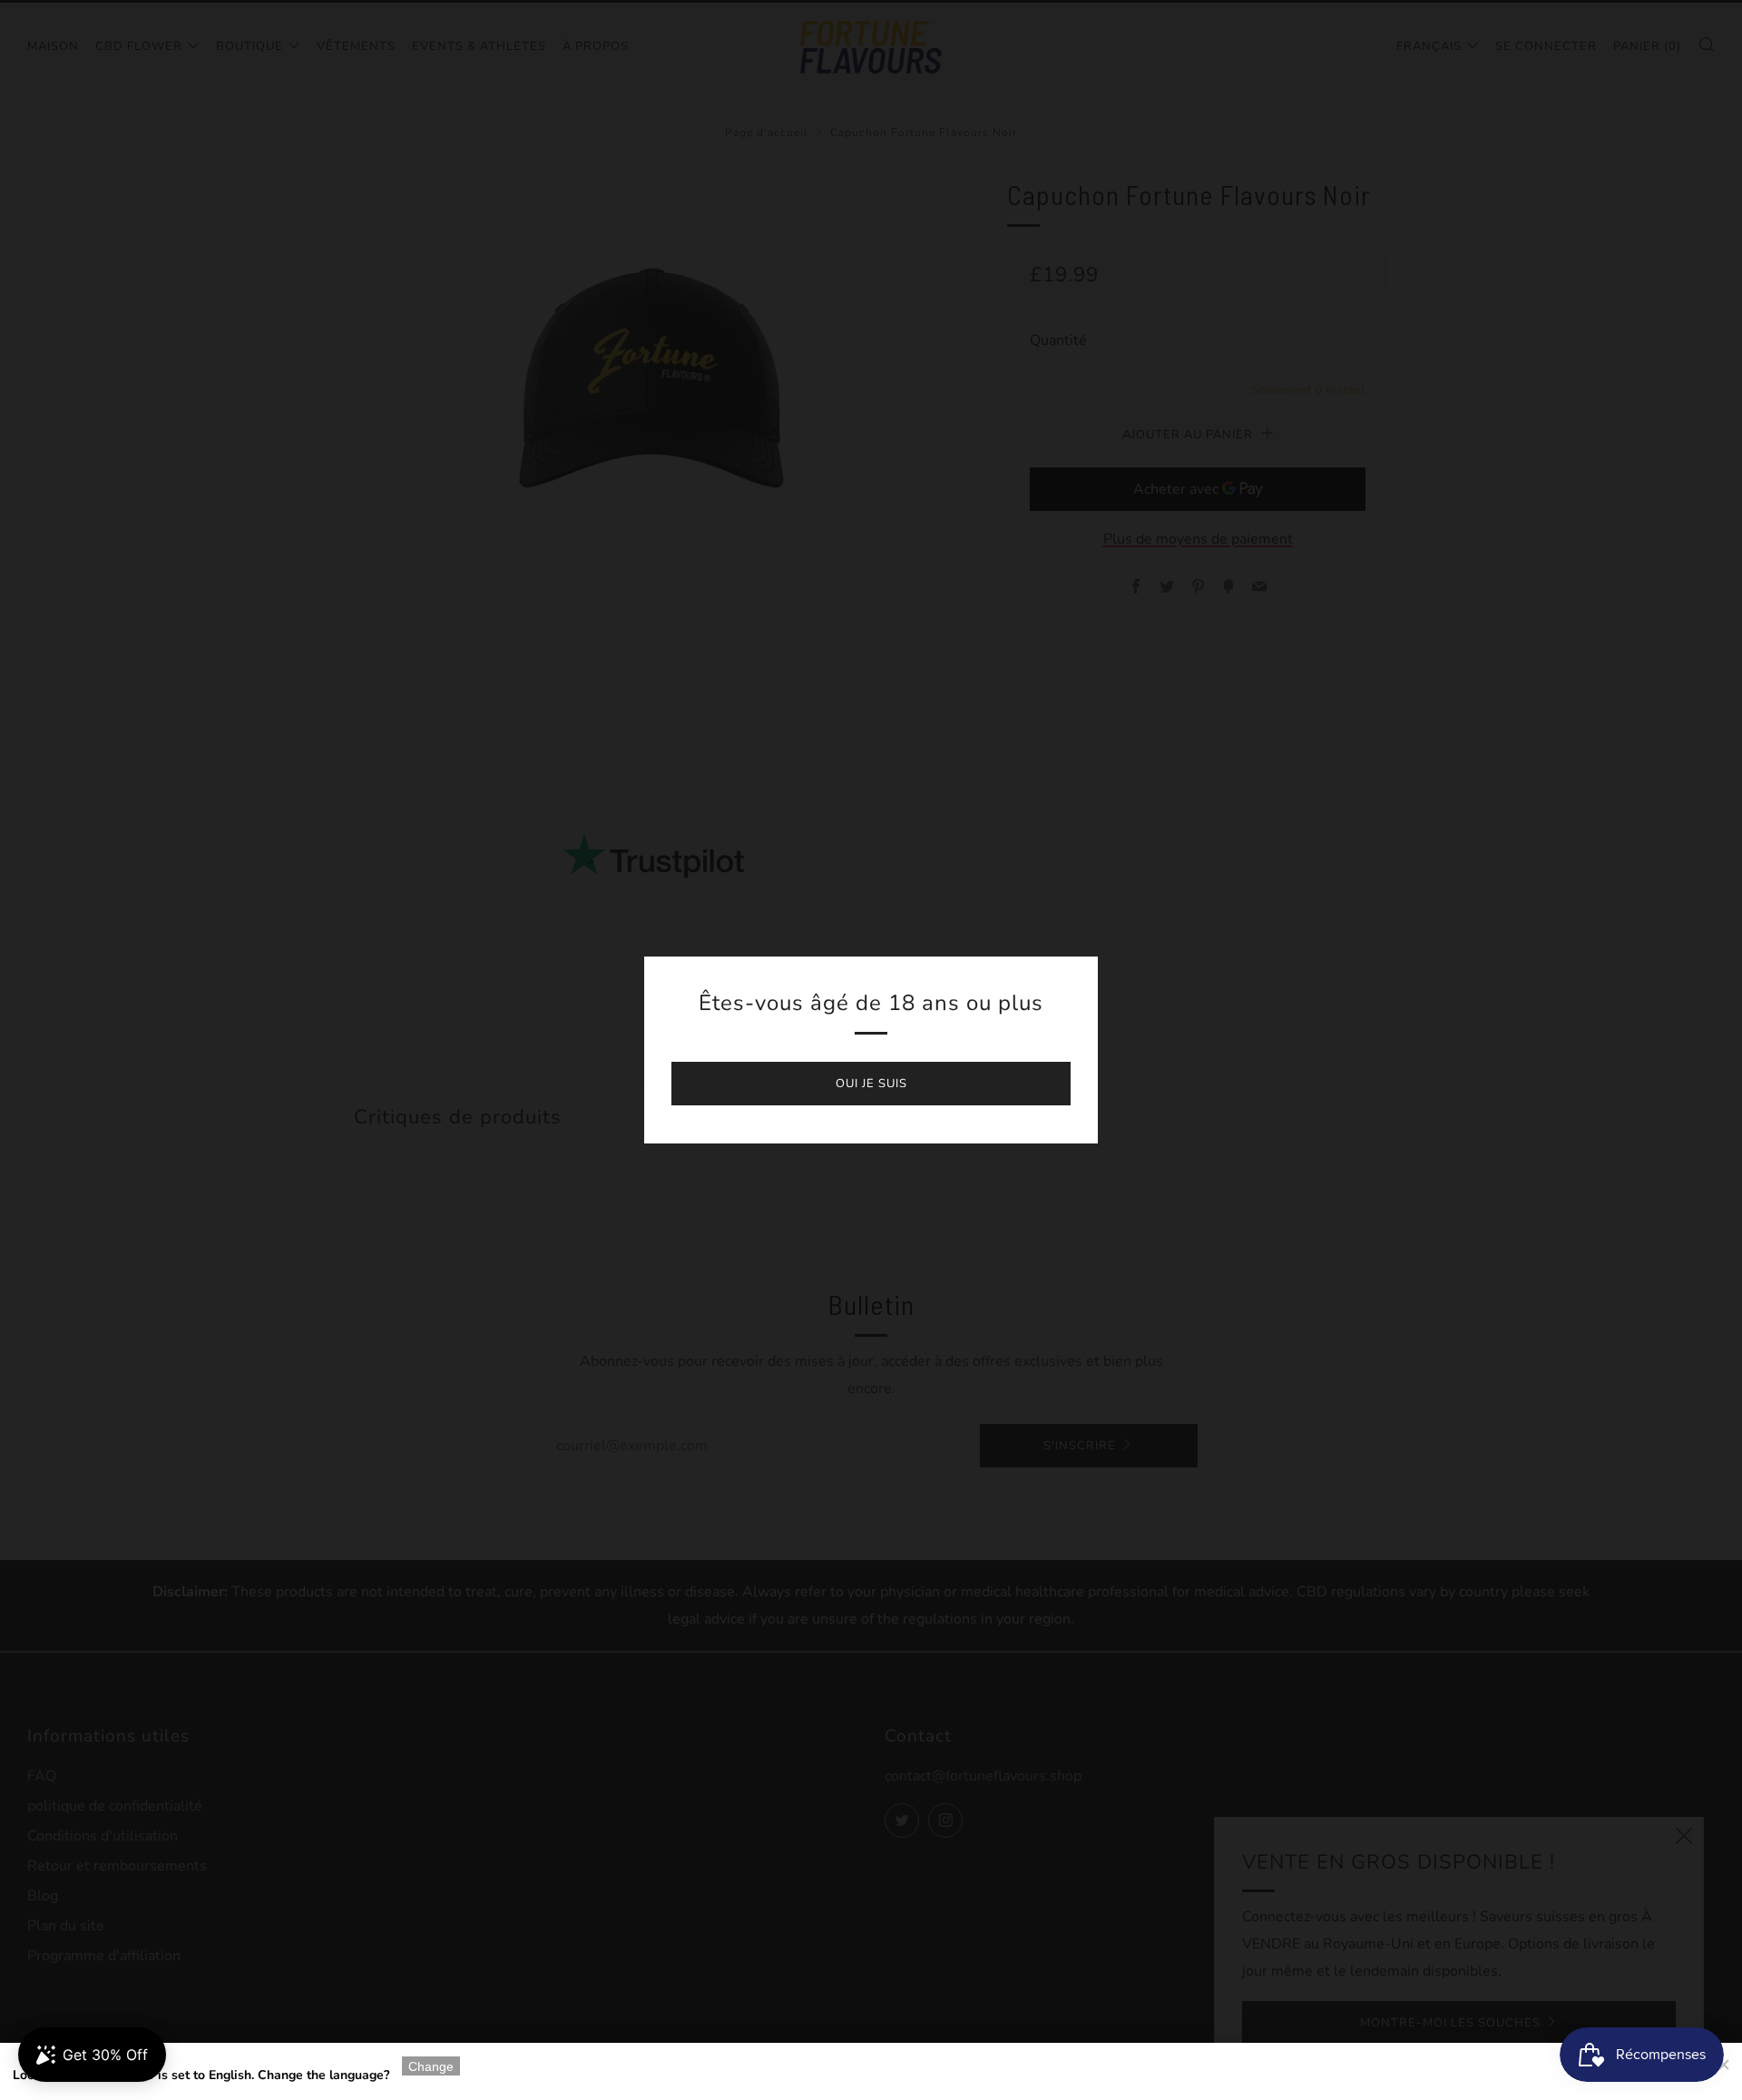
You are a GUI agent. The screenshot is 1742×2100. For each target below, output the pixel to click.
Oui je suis (871, 1084)
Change (431, 2066)
